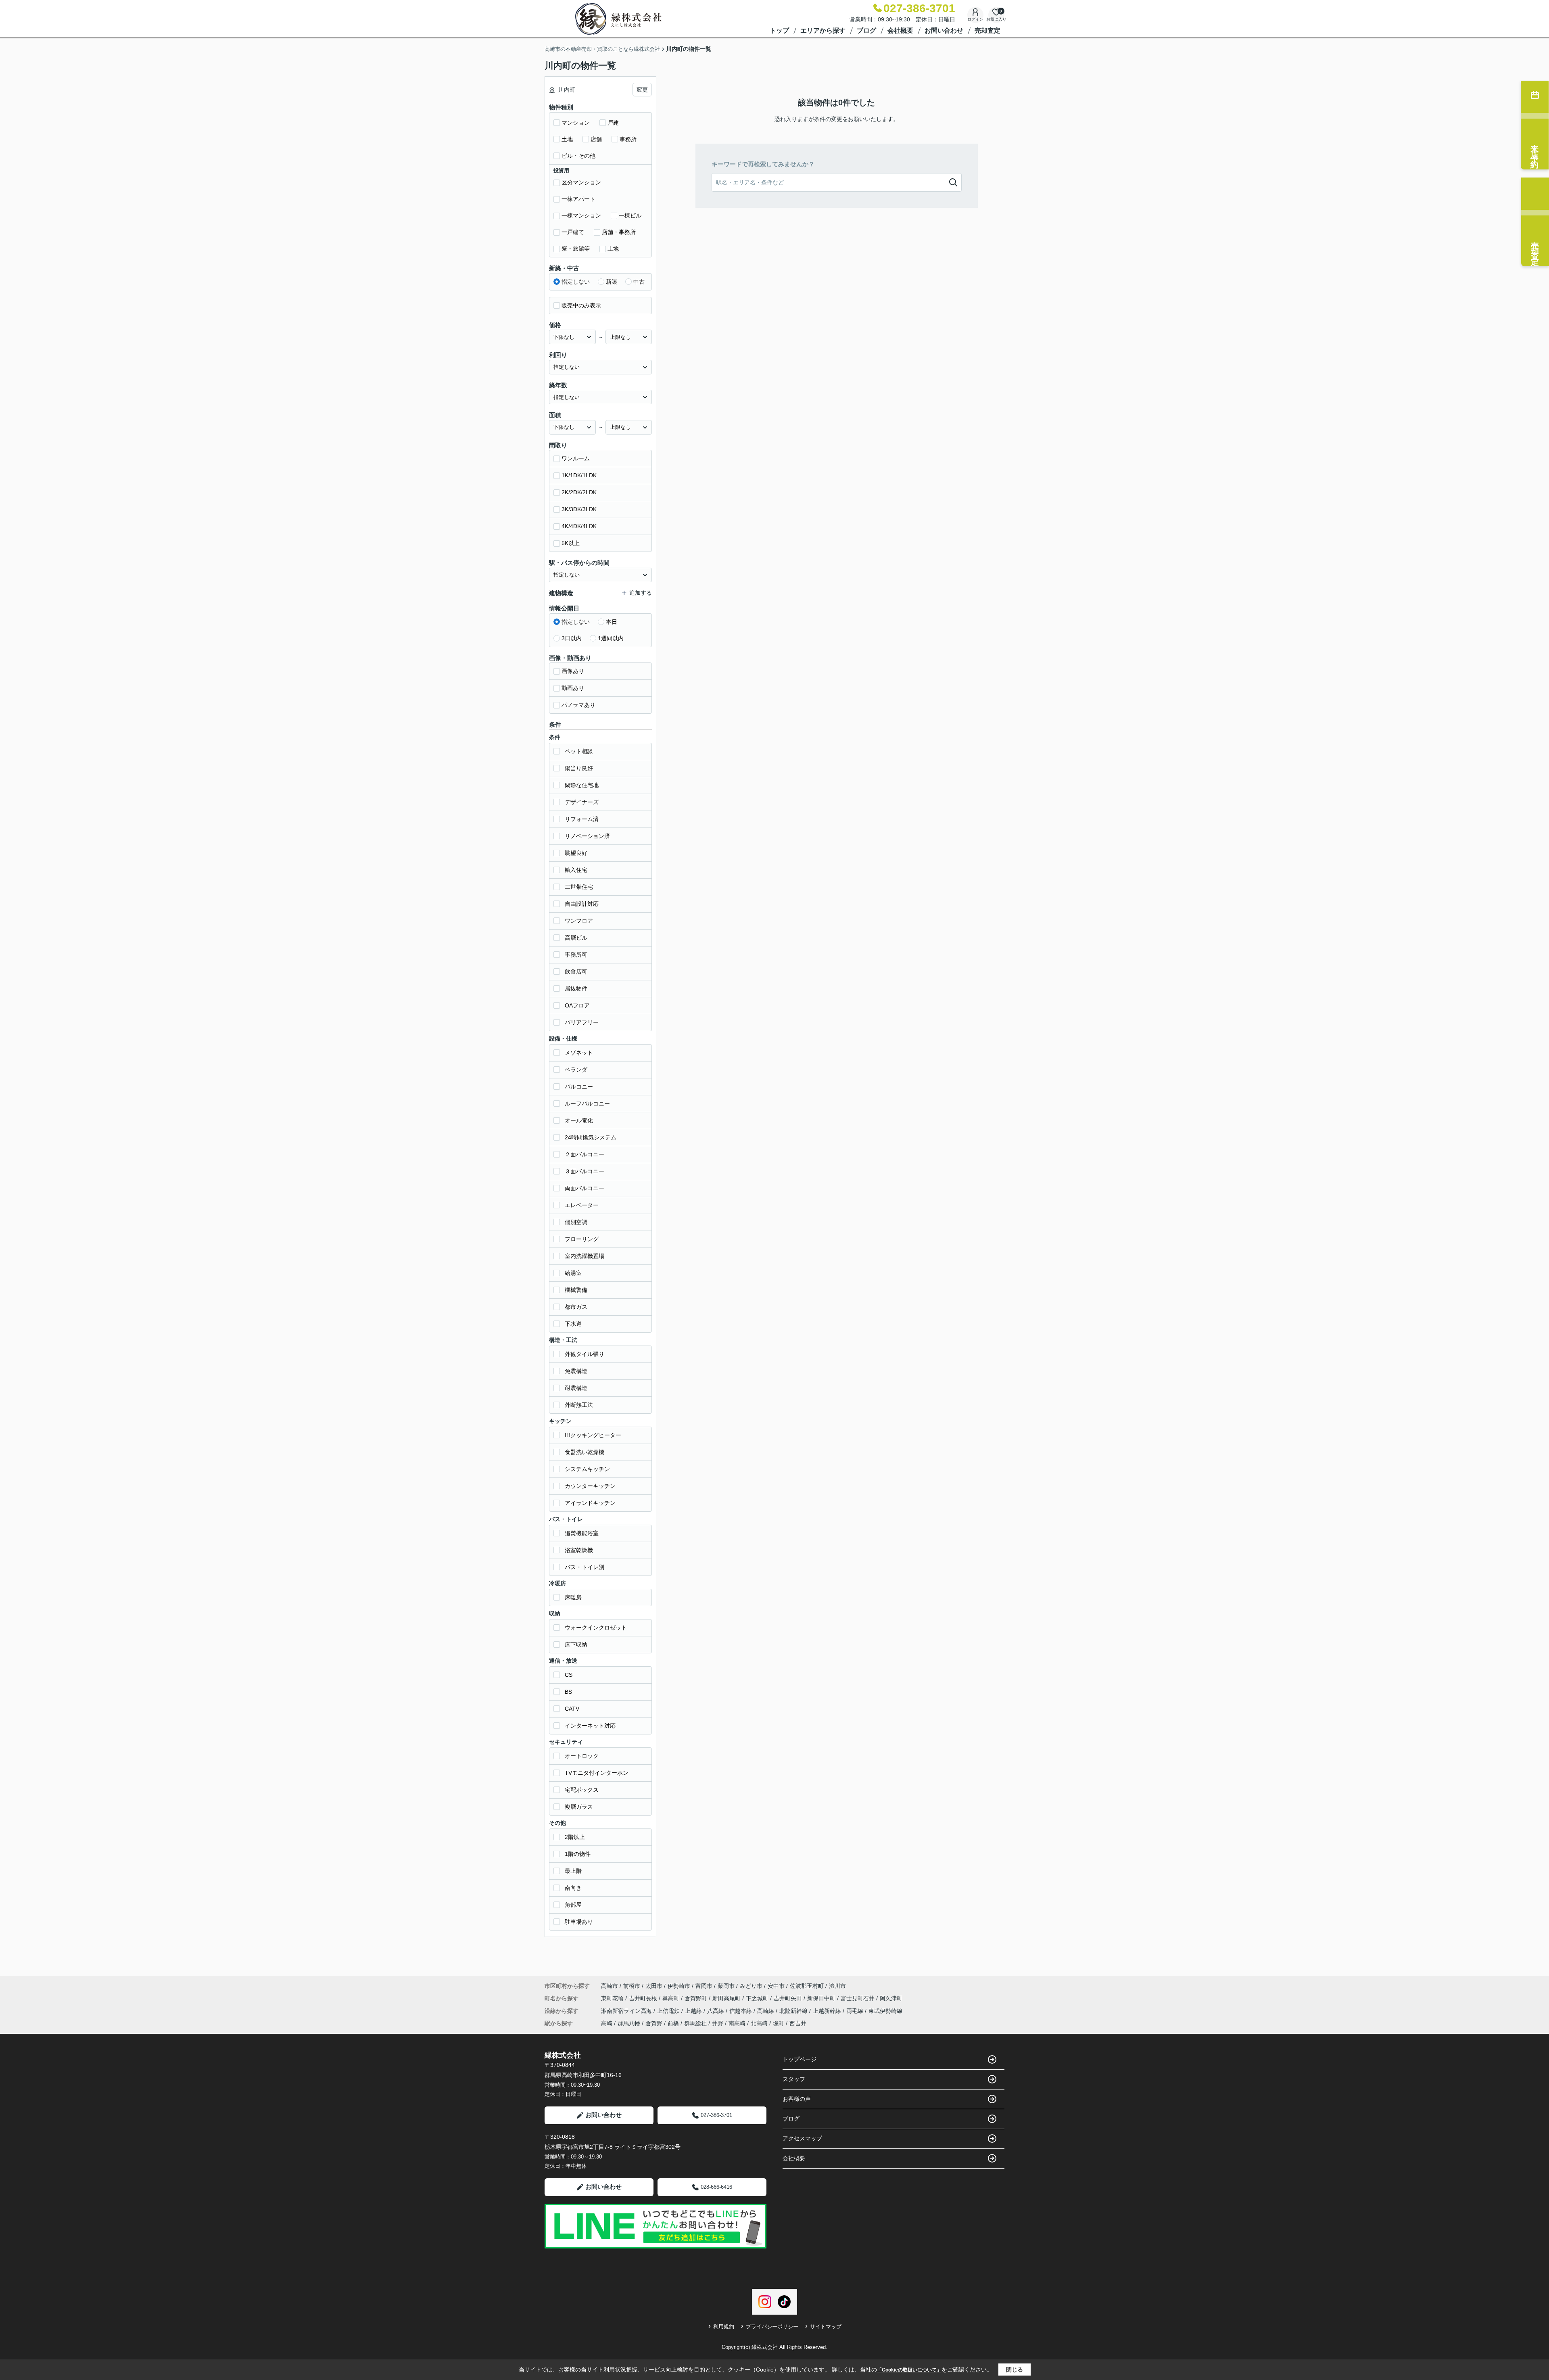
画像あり (573, 671)
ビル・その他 (578, 156)
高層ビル (576, 938)
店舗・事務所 (619, 232)
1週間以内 (611, 638)
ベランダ (576, 1070)
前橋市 (632, 1986)
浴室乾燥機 (579, 1550)
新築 (612, 282)
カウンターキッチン (590, 1486)
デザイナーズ (582, 802)
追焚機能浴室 (582, 1533)
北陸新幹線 (794, 2011)
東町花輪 (613, 1998)
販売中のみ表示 (581, 305)
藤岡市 (726, 1986)
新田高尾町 (727, 1998)
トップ (779, 30)
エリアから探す (823, 30)
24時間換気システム (591, 1137)
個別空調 (576, 1222)
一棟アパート (578, 199)
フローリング (582, 1239)
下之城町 (758, 1998)
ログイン (975, 19)
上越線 (694, 2011)
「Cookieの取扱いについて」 (909, 2370)
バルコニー (579, 1087)
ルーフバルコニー (587, 1103)
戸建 (613, 123)
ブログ (866, 30)
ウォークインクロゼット (596, 1628)
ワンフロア (579, 921)
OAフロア (577, 1005)
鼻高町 (672, 1998)
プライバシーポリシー (772, 2327)
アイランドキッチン (590, 1503)
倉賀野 (654, 2023)
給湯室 (573, 1273)
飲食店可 (576, 972)
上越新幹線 (828, 2011)
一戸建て (573, 232)
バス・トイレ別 (585, 1567)
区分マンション (581, 182)
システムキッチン (587, 1469)
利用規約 (724, 2327)
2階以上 (575, 1837)
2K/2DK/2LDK (579, 492)
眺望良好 (576, 853)
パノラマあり (578, 705)
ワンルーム (576, 458)
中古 (639, 282)
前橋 (673, 2023)
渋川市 (837, 1986)
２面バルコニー (585, 1154)
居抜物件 (576, 988)
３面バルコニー (585, 1171)
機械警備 (576, 1290)
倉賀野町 (697, 1998)
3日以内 (572, 638)
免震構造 (576, 1371)
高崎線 (766, 2011)
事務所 (628, 139)
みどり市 (751, 1986)
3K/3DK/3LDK (579, 509)
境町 (779, 2023)
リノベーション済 (587, 836)
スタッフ (794, 2079)
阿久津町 (891, 1998)
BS (568, 1692)
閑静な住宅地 (582, 785)
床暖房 (573, 1597)
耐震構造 (576, 1388)
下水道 (573, 1324)
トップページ (800, 2059)
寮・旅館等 (576, 249)
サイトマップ (826, 2327)
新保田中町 (822, 1998)
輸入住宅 (576, 870)
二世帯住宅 (579, 887)
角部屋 (573, 1905)
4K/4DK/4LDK (579, 526)
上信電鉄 (669, 2011)
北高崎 (759, 2023)
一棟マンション (581, 215)
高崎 (607, 2023)
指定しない (576, 282)
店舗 (596, 139)
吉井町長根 (644, 1998)
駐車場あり (579, 1922)
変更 (642, 90)
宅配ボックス (582, 1790)
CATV (572, 1709)
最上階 (573, 1871)
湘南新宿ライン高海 (627, 2011)
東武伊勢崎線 (885, 2011)
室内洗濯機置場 (585, 1256)
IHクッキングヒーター (593, 1435)
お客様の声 (797, 2099)
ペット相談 (579, 751)
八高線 (716, 2011)
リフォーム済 (582, 819)
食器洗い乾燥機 (585, 1452)
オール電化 (579, 1120)
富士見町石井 (858, 1998)
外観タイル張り (585, 1354)
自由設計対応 (582, 904)
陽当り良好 (579, 768)
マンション (576, 123)
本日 (612, 622)
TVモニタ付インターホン (597, 1773)
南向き (573, 1888)
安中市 (776, 1986)
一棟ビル (630, 215)
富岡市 (704, 1986)
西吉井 (798, 2023)
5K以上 (571, 543)
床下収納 (576, 1644)
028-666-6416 (716, 2187)
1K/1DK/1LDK (579, 475)
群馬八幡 (629, 2023)
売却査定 (987, 30)
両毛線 (856, 2011)
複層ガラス (579, 1807)
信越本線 (741, 2011)
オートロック (582, 1756)
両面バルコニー (585, 1188)
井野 (718, 2023)
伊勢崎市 (679, 1986)
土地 (567, 139)
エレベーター (582, 1205)
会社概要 (900, 30)
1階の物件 (578, 1854)
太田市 (654, 1986)
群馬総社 (695, 2023)
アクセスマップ (802, 2138)
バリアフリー (582, 1022)
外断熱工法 (579, 1405)
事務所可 (576, 955)
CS (569, 1675)
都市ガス (576, 1307)
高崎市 (610, 1986)
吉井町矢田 (789, 1998)
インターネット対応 (590, 1726)
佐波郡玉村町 (807, 1986)
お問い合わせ (944, 30)
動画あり (573, 688)
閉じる (1015, 2370)
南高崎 (737, 2023)
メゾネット (579, 1053)
